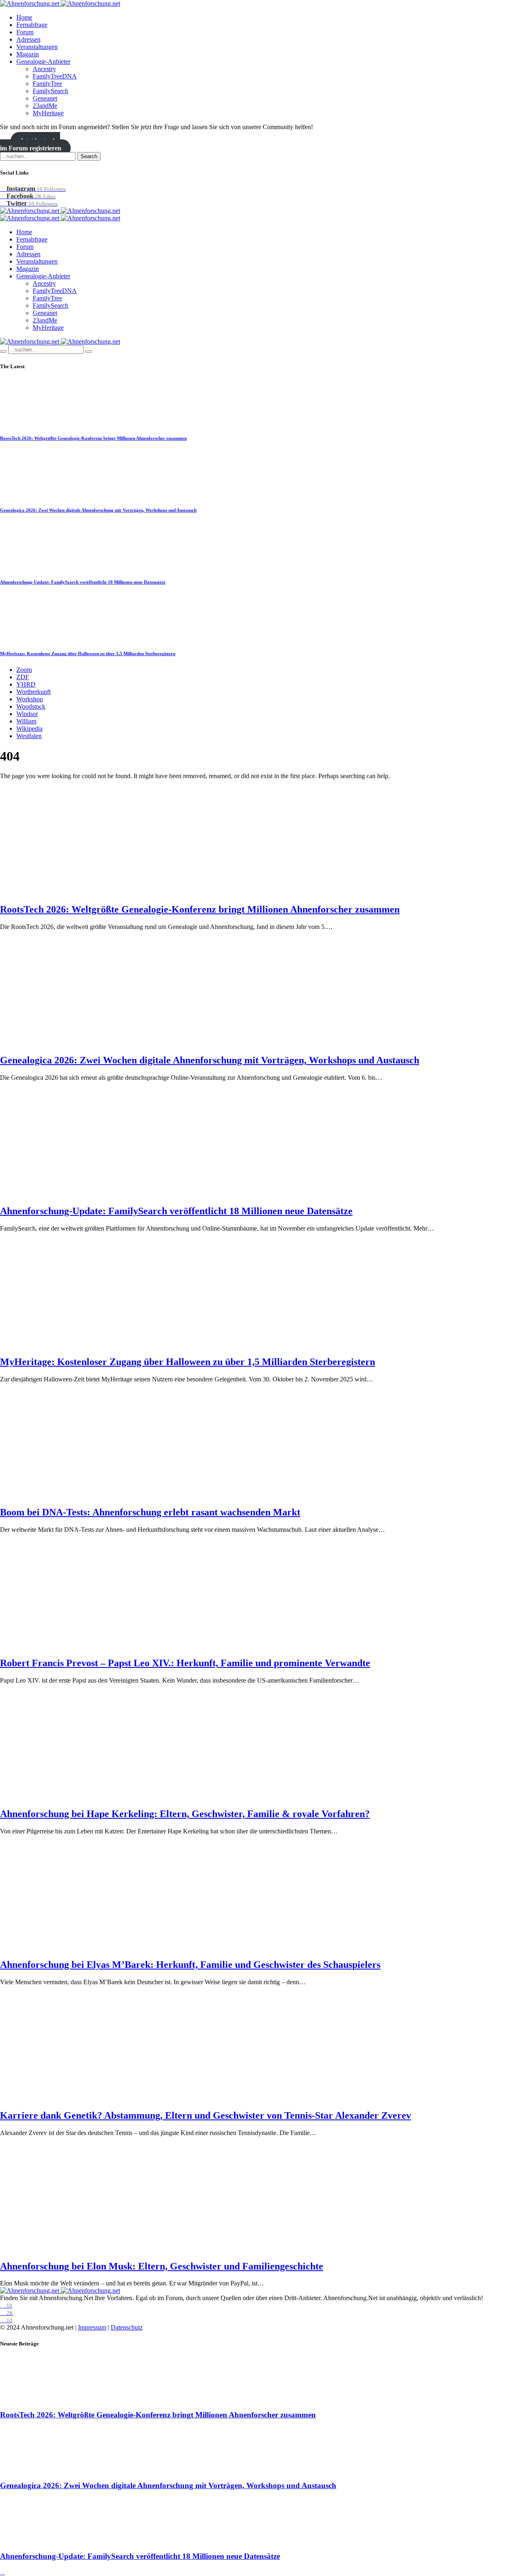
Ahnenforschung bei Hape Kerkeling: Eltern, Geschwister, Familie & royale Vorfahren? (185, 1814)
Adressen (28, 39)
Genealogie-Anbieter (43, 62)
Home (24, 17)
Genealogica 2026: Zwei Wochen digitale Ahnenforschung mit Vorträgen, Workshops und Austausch (98, 510)
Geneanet (45, 98)
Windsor (27, 714)
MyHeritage (48, 113)
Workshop (30, 699)
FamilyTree (47, 84)
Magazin (28, 54)
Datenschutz (127, 2327)
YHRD (26, 684)
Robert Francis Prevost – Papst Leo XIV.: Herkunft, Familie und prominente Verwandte (185, 1663)
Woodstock (31, 706)
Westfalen (29, 736)
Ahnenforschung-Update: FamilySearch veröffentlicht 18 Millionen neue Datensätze (83, 582)
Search (89, 156)
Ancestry (44, 69)
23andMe (45, 106)
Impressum (92, 2327)
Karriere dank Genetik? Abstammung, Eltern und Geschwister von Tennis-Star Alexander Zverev (206, 2115)
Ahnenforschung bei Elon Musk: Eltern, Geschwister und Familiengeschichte (162, 2266)
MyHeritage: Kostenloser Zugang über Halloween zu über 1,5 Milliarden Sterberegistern (88, 654)
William (26, 721)
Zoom (24, 670)
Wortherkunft (34, 692)
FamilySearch (50, 91)
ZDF (23, 677)
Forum (25, 32)
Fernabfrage (32, 25)
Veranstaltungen (37, 47)
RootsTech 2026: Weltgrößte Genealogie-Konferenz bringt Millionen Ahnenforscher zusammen (93, 438)
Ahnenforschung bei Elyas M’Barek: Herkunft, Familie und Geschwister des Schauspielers (190, 1965)
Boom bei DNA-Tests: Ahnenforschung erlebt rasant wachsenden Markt (150, 1512)
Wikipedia (29, 728)
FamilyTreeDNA (55, 76)
